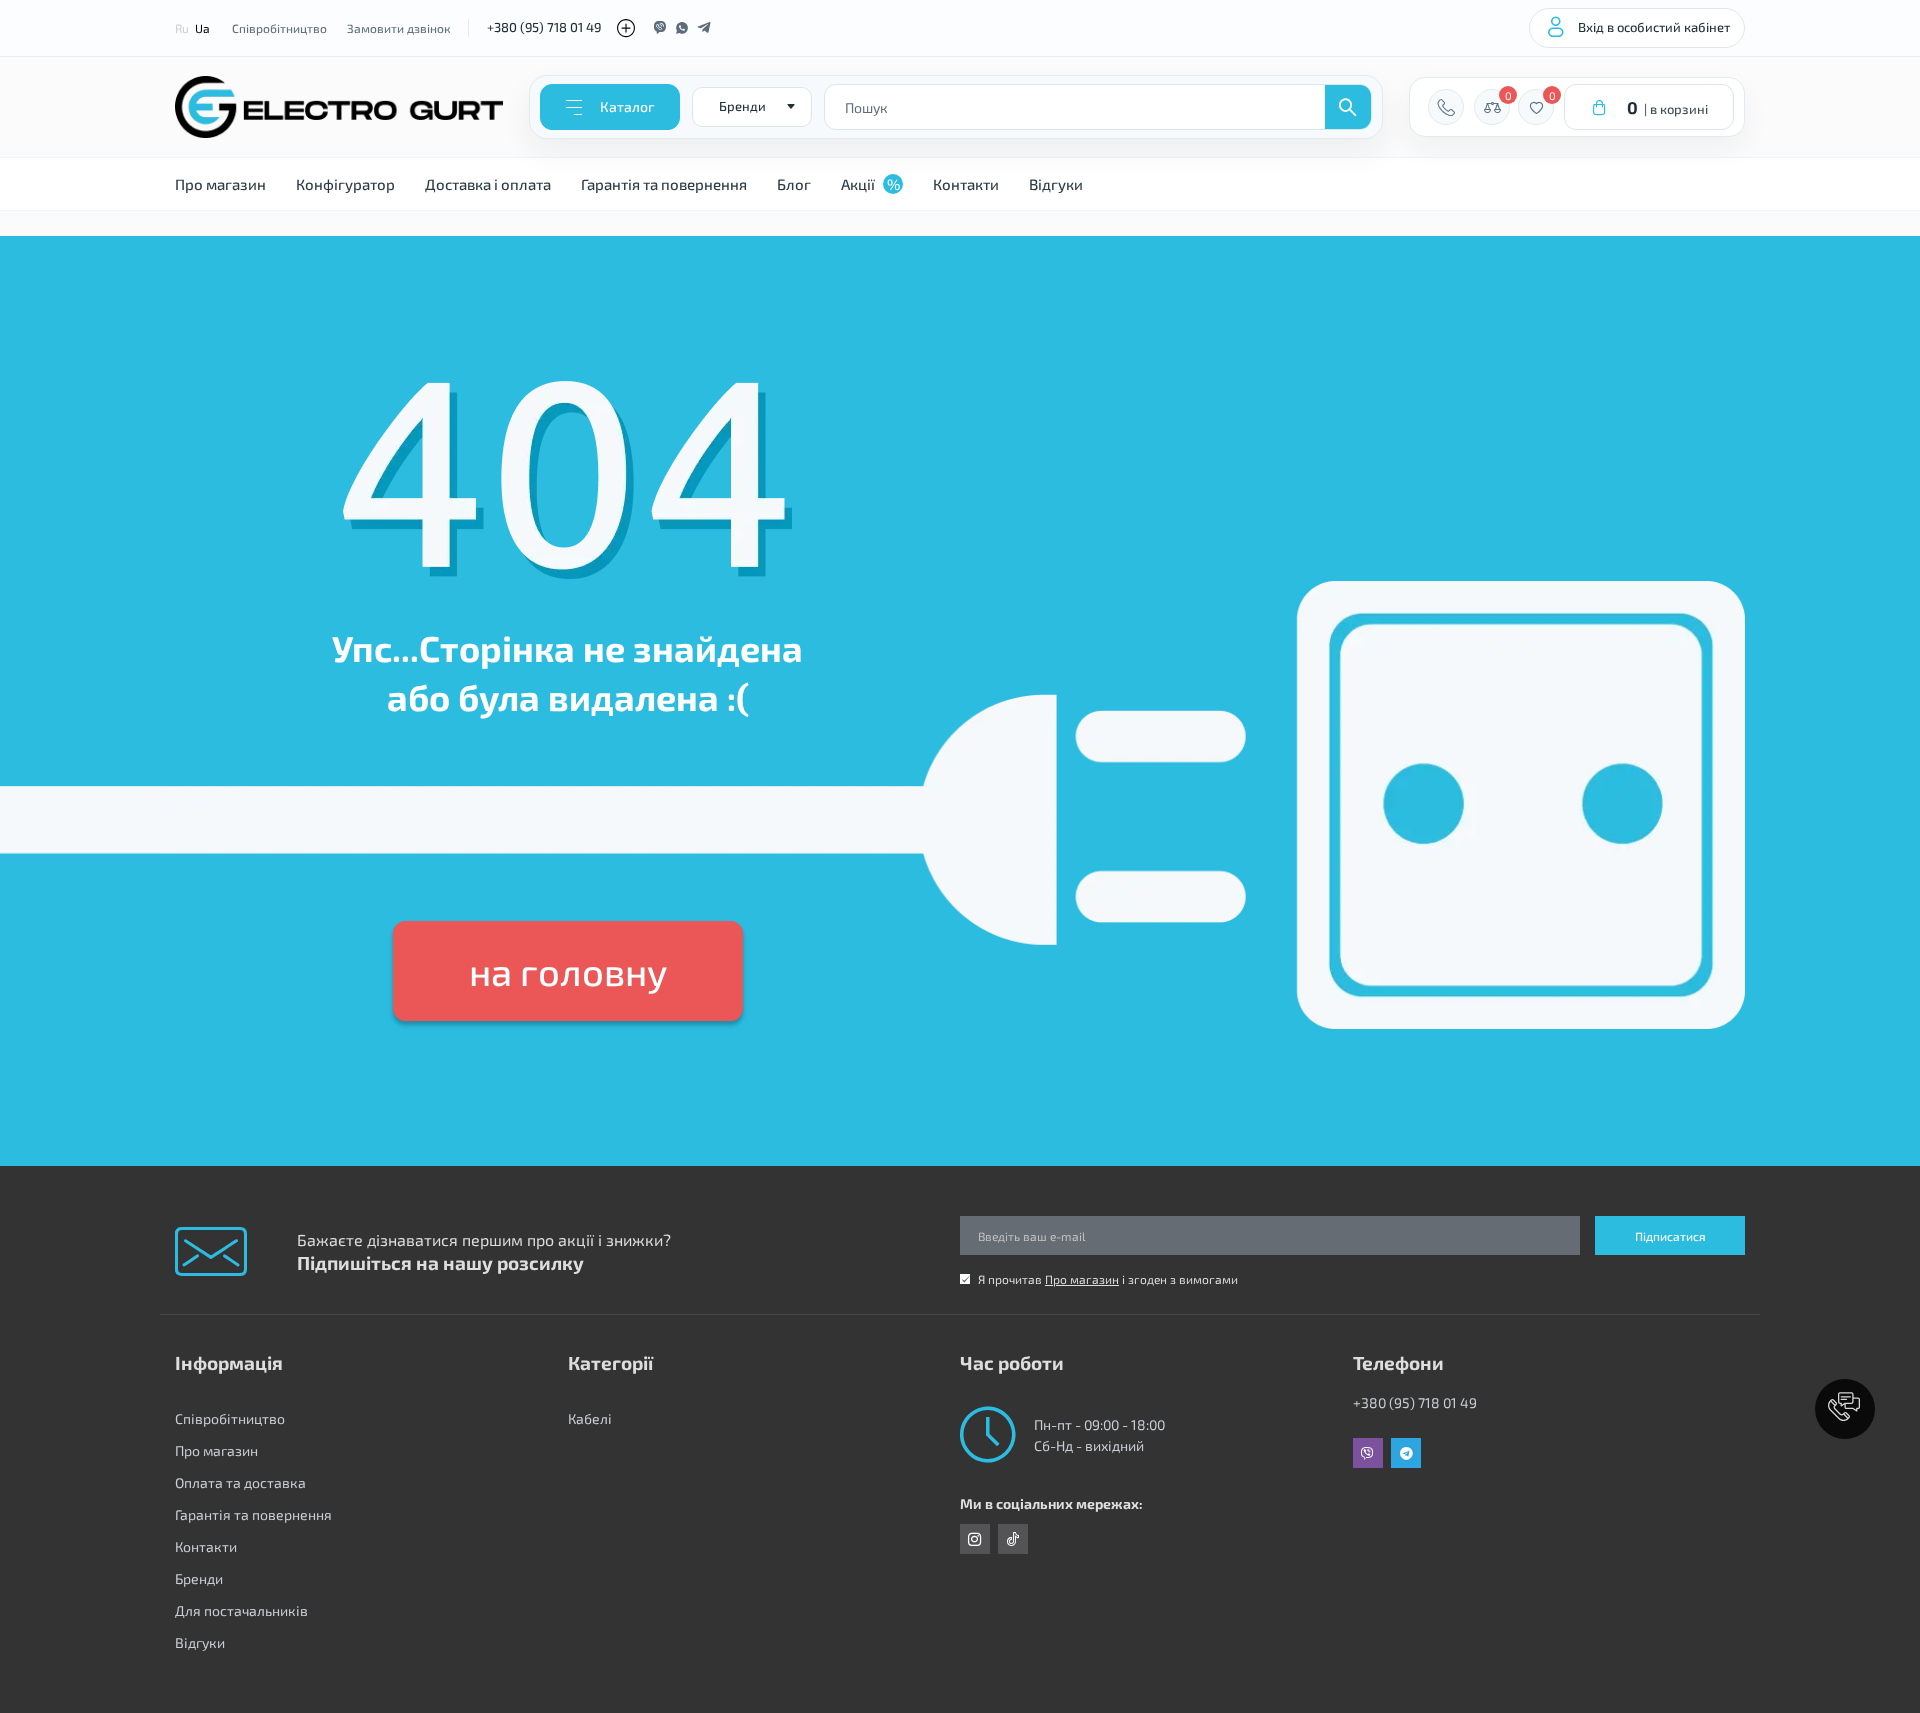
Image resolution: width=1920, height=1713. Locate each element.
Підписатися (1670, 1236)
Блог (794, 184)
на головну (568, 971)
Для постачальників (241, 1610)
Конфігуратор (345, 184)
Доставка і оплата (488, 184)
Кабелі (590, 1418)
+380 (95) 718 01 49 (544, 27)
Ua (202, 28)
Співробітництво (279, 28)
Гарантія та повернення (664, 184)
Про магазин (220, 184)
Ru (182, 28)
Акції (870, 184)
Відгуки (1056, 184)
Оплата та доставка (240, 1482)
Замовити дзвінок (398, 28)
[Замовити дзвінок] (1446, 107)
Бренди (199, 1578)
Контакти (966, 184)
